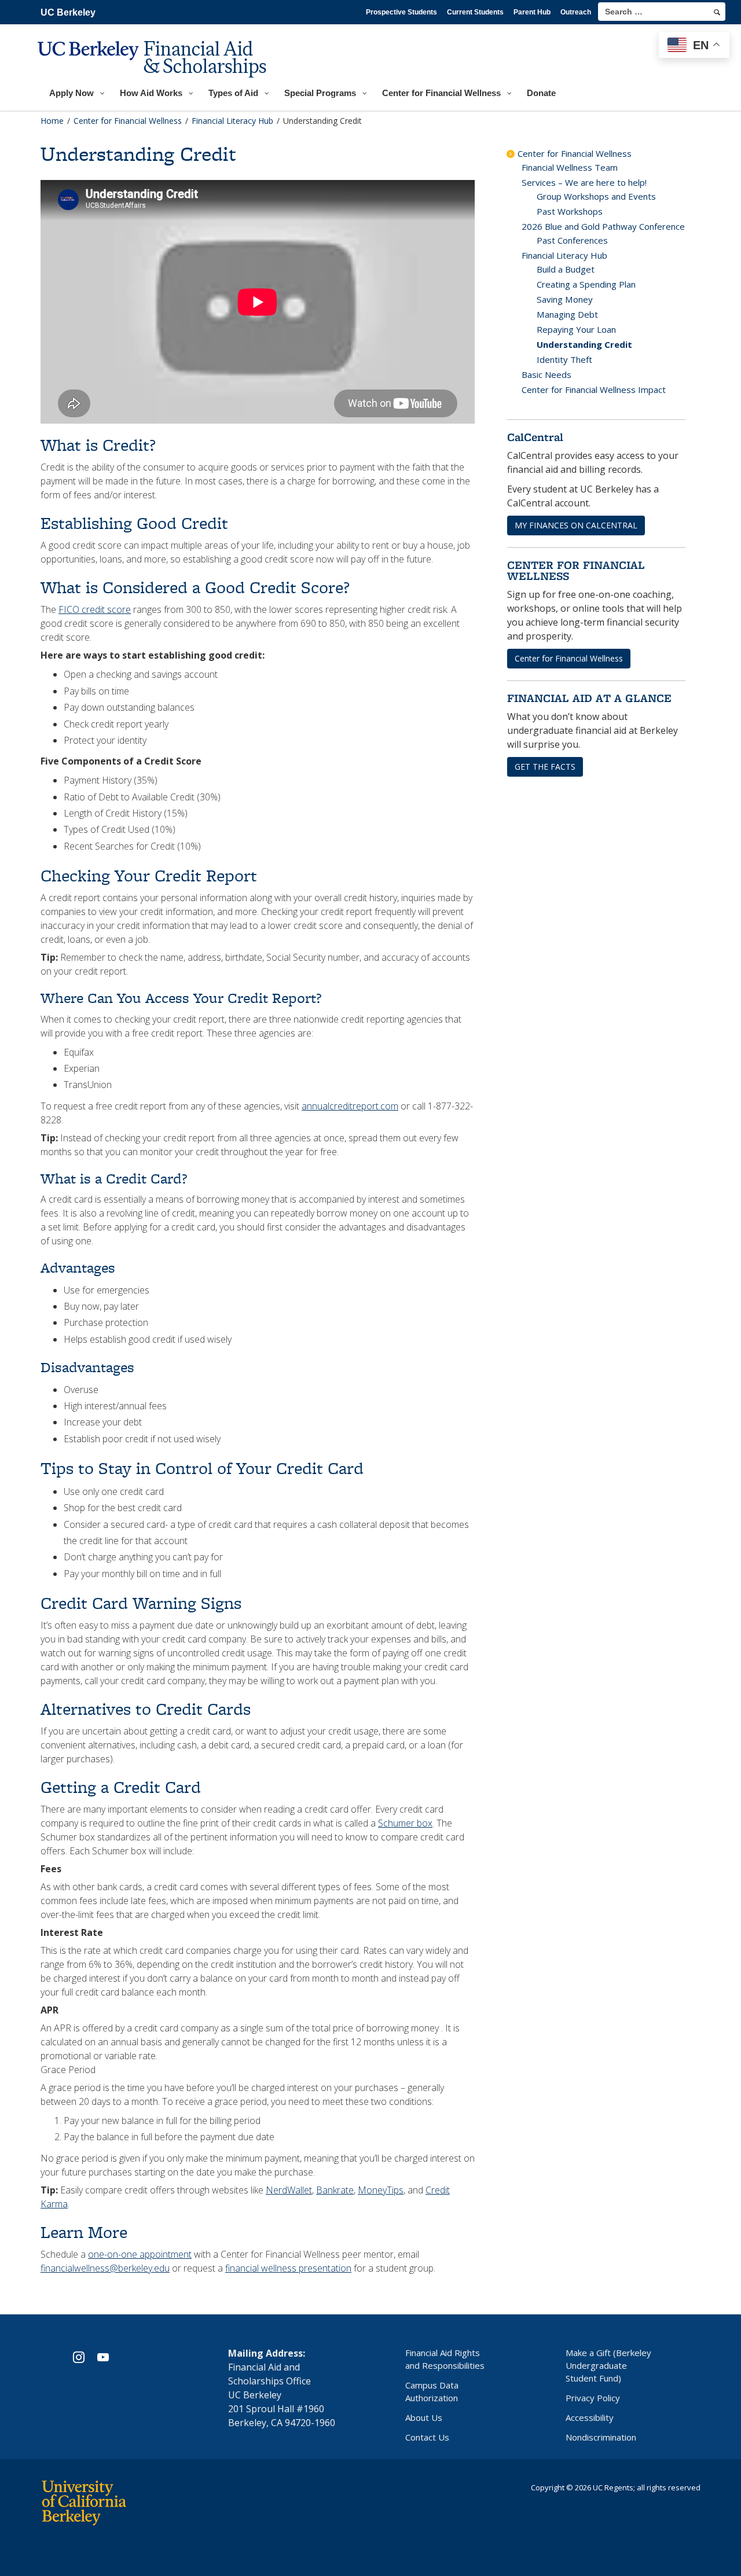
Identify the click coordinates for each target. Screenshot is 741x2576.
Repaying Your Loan (576, 329)
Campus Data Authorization (432, 2391)
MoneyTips (381, 2190)
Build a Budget (566, 269)
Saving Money (565, 299)
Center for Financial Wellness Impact (594, 389)
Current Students (475, 12)
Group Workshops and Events (596, 196)
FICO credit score (95, 609)
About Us (424, 2417)
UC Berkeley (68, 12)
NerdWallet (289, 2190)
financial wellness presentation (288, 2268)
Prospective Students (401, 12)
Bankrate (335, 2190)
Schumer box (405, 1823)
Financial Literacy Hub (564, 255)
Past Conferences (572, 240)
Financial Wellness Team (570, 167)
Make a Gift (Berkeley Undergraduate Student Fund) (608, 2365)
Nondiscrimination (601, 2437)
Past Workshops (570, 211)
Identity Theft (564, 359)
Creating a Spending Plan (586, 284)
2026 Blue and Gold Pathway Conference (603, 226)
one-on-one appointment (140, 2254)
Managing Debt (567, 314)
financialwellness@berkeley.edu (105, 2268)
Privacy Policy (593, 2398)
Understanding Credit (584, 344)
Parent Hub (532, 12)
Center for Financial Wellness (575, 153)
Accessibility (590, 2417)
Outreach (576, 12)
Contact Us (427, 2437)
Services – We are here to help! (584, 182)
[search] (717, 12)
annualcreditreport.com (350, 1106)
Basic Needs (546, 374)
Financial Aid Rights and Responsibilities (445, 2359)
